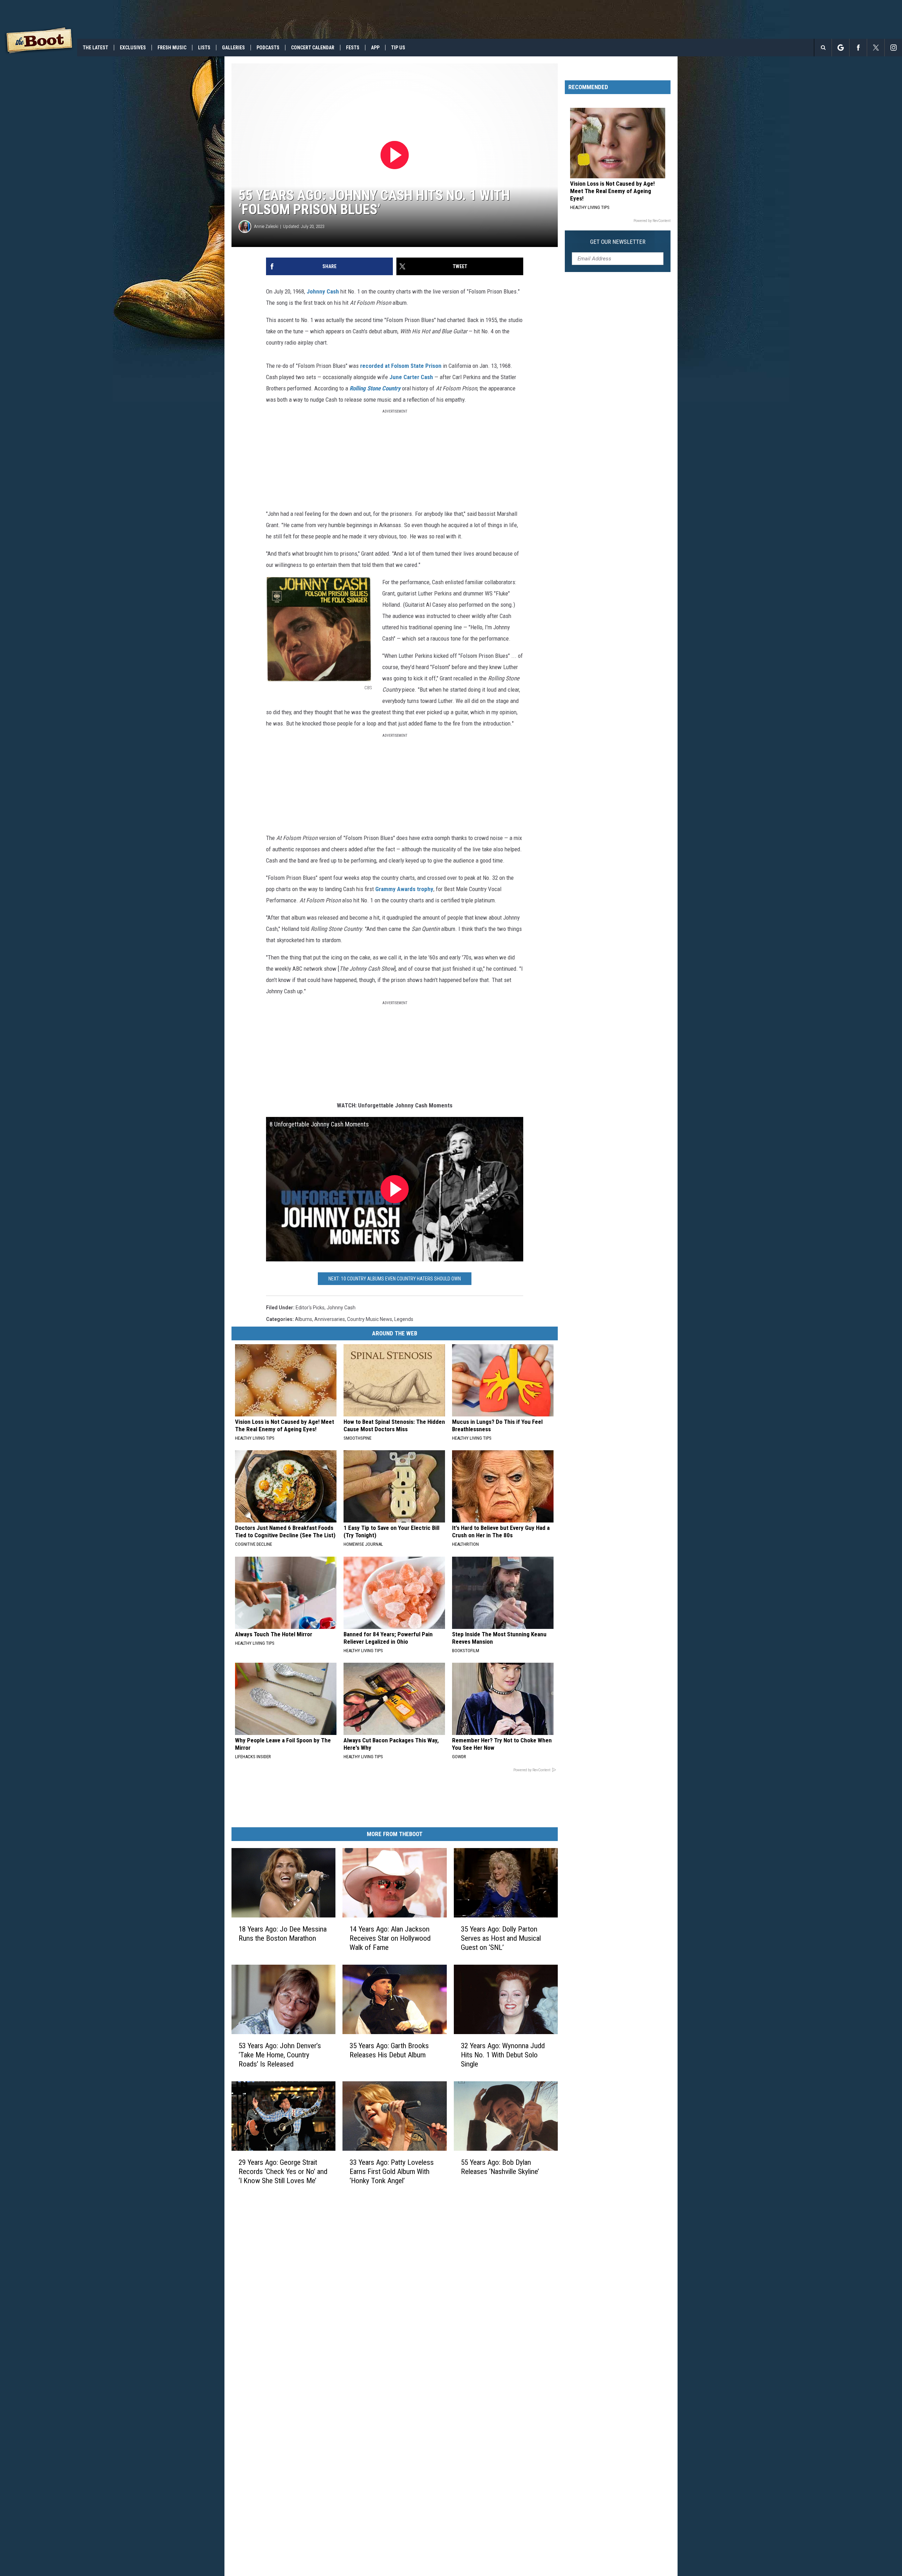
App (375, 48)
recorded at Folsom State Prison (401, 366)
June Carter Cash (411, 377)
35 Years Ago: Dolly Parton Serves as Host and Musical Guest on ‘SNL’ (501, 1938)
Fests (353, 48)
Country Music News (370, 1319)
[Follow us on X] (876, 48)
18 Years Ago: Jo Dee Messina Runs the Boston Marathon (283, 1934)
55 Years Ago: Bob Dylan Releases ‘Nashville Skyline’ (500, 2167)
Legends (404, 1319)
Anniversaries (330, 1319)
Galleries (233, 48)
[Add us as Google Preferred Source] (841, 48)
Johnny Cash (323, 291)
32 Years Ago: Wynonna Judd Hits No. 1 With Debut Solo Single (503, 2055)
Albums (304, 1319)
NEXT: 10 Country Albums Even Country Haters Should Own (395, 1279)
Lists (204, 48)
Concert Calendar (313, 48)
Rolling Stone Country (375, 388)
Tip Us (398, 48)
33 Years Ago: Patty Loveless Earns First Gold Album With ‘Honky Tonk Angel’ (392, 2171)
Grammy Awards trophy (404, 889)
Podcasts (268, 48)
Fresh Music (172, 48)
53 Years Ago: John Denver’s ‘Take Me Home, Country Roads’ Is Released (280, 2055)
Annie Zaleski (266, 226)
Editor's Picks (310, 1308)
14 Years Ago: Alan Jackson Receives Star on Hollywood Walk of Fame (390, 1938)
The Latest (95, 48)
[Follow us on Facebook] (858, 48)
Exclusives (133, 48)
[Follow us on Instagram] (893, 48)
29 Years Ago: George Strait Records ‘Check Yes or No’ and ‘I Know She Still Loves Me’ (283, 2171)
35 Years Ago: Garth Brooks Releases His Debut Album (389, 2050)
